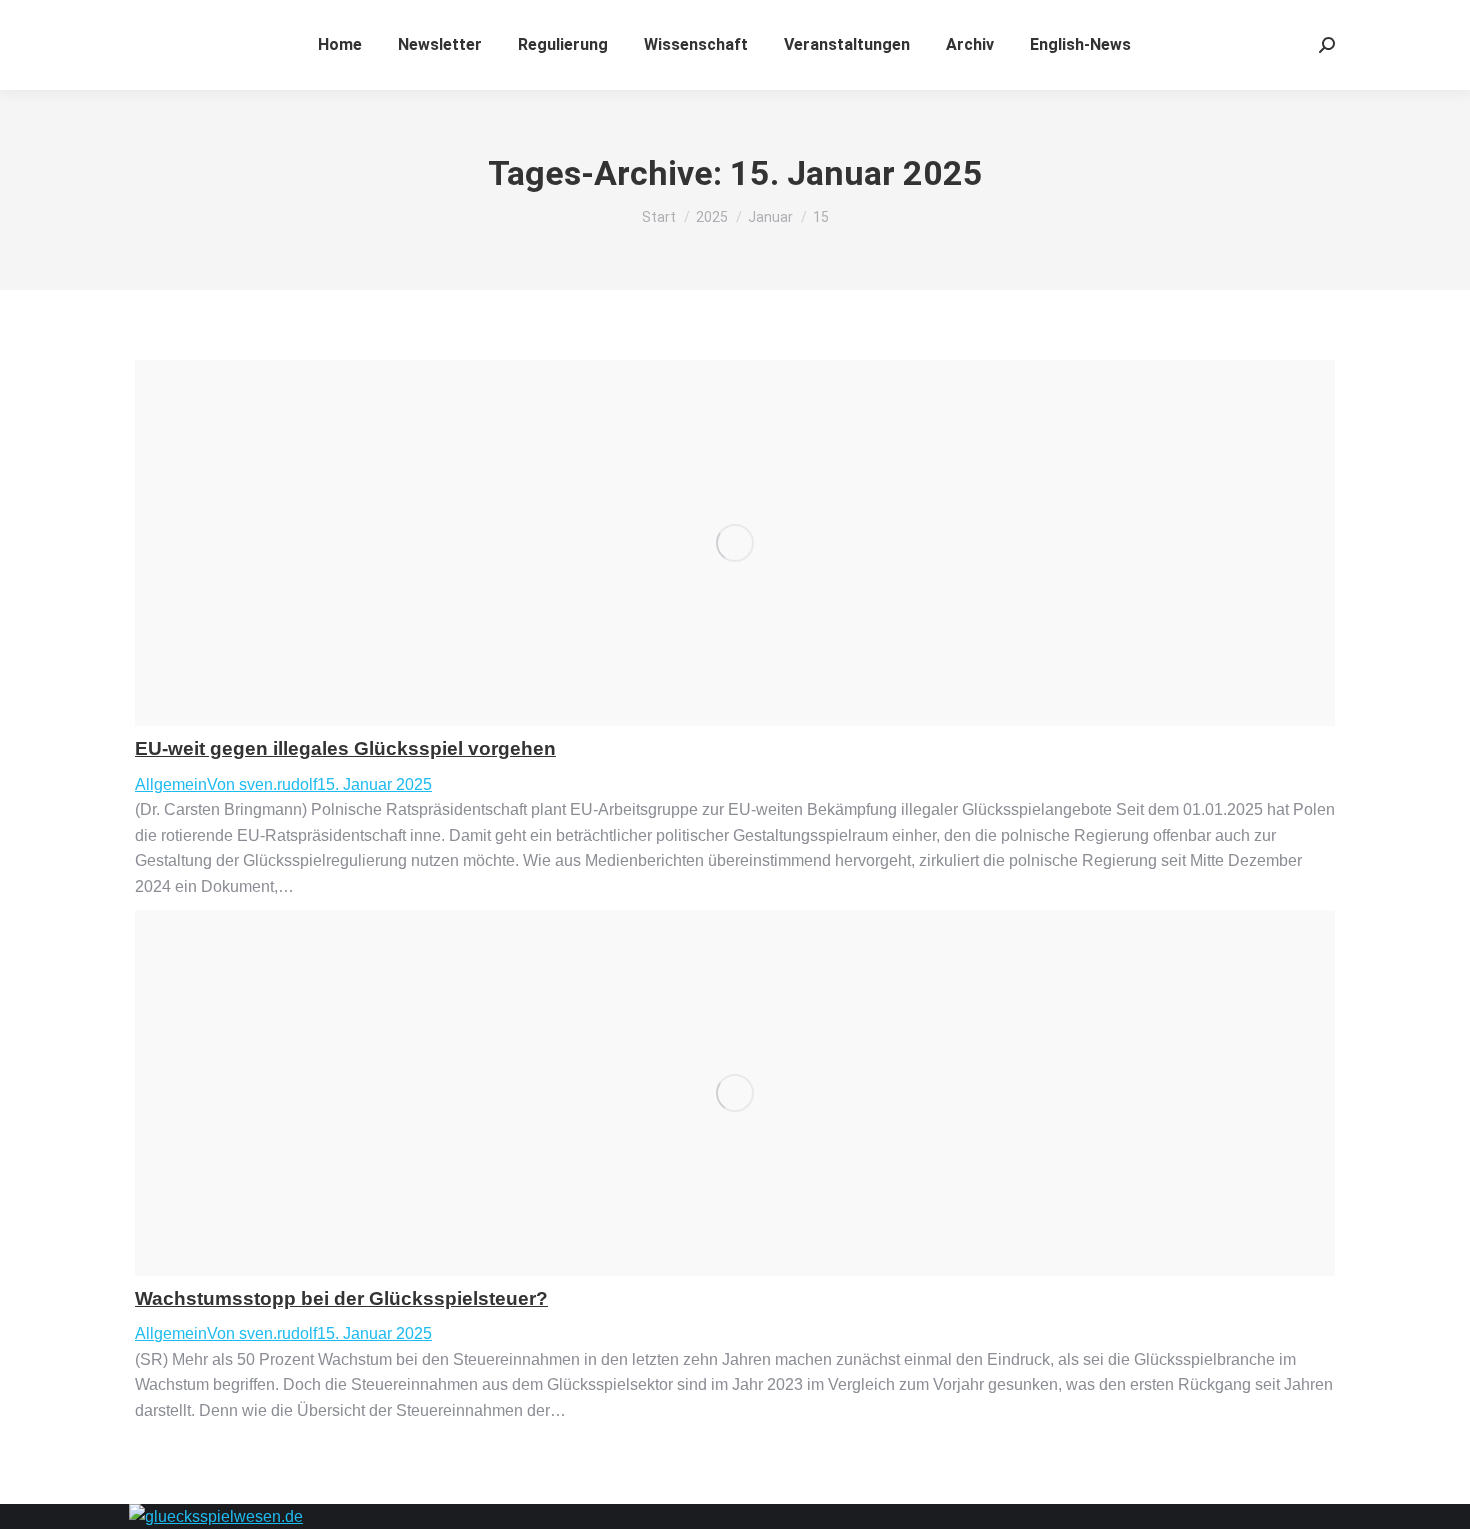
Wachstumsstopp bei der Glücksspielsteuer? (341, 1298)
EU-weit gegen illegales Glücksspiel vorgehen (345, 748)
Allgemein (171, 784)
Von (262, 784)
